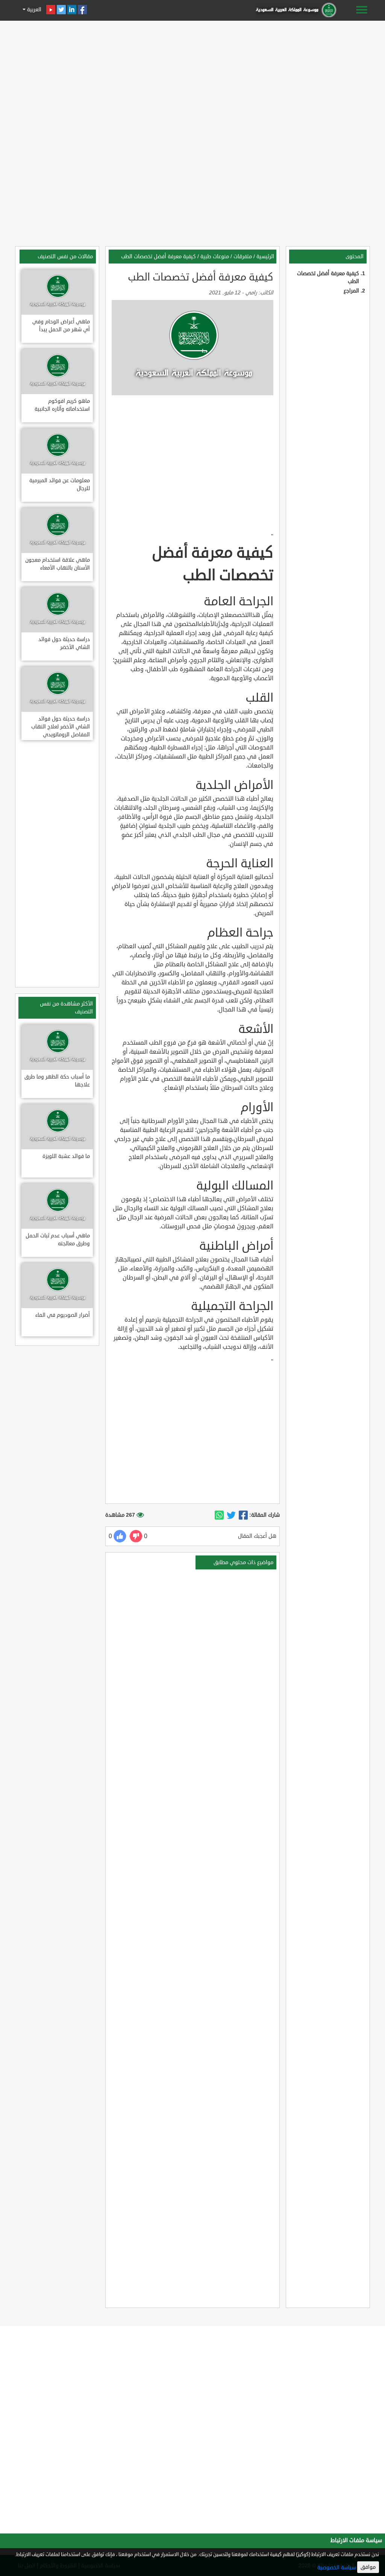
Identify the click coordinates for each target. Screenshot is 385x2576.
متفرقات (243, 257)
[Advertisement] (192, 76)
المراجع (351, 291)
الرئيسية (265, 257)
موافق (368, 2567)
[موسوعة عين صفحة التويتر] (61, 10)
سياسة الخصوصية (336, 2568)
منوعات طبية (215, 257)
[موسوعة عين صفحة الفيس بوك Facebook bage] (82, 10)
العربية (33, 10)
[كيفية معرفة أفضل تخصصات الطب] (243, 1516)
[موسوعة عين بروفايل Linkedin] (72, 10)
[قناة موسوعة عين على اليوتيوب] (51, 10)
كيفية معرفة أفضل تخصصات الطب (158, 257)
